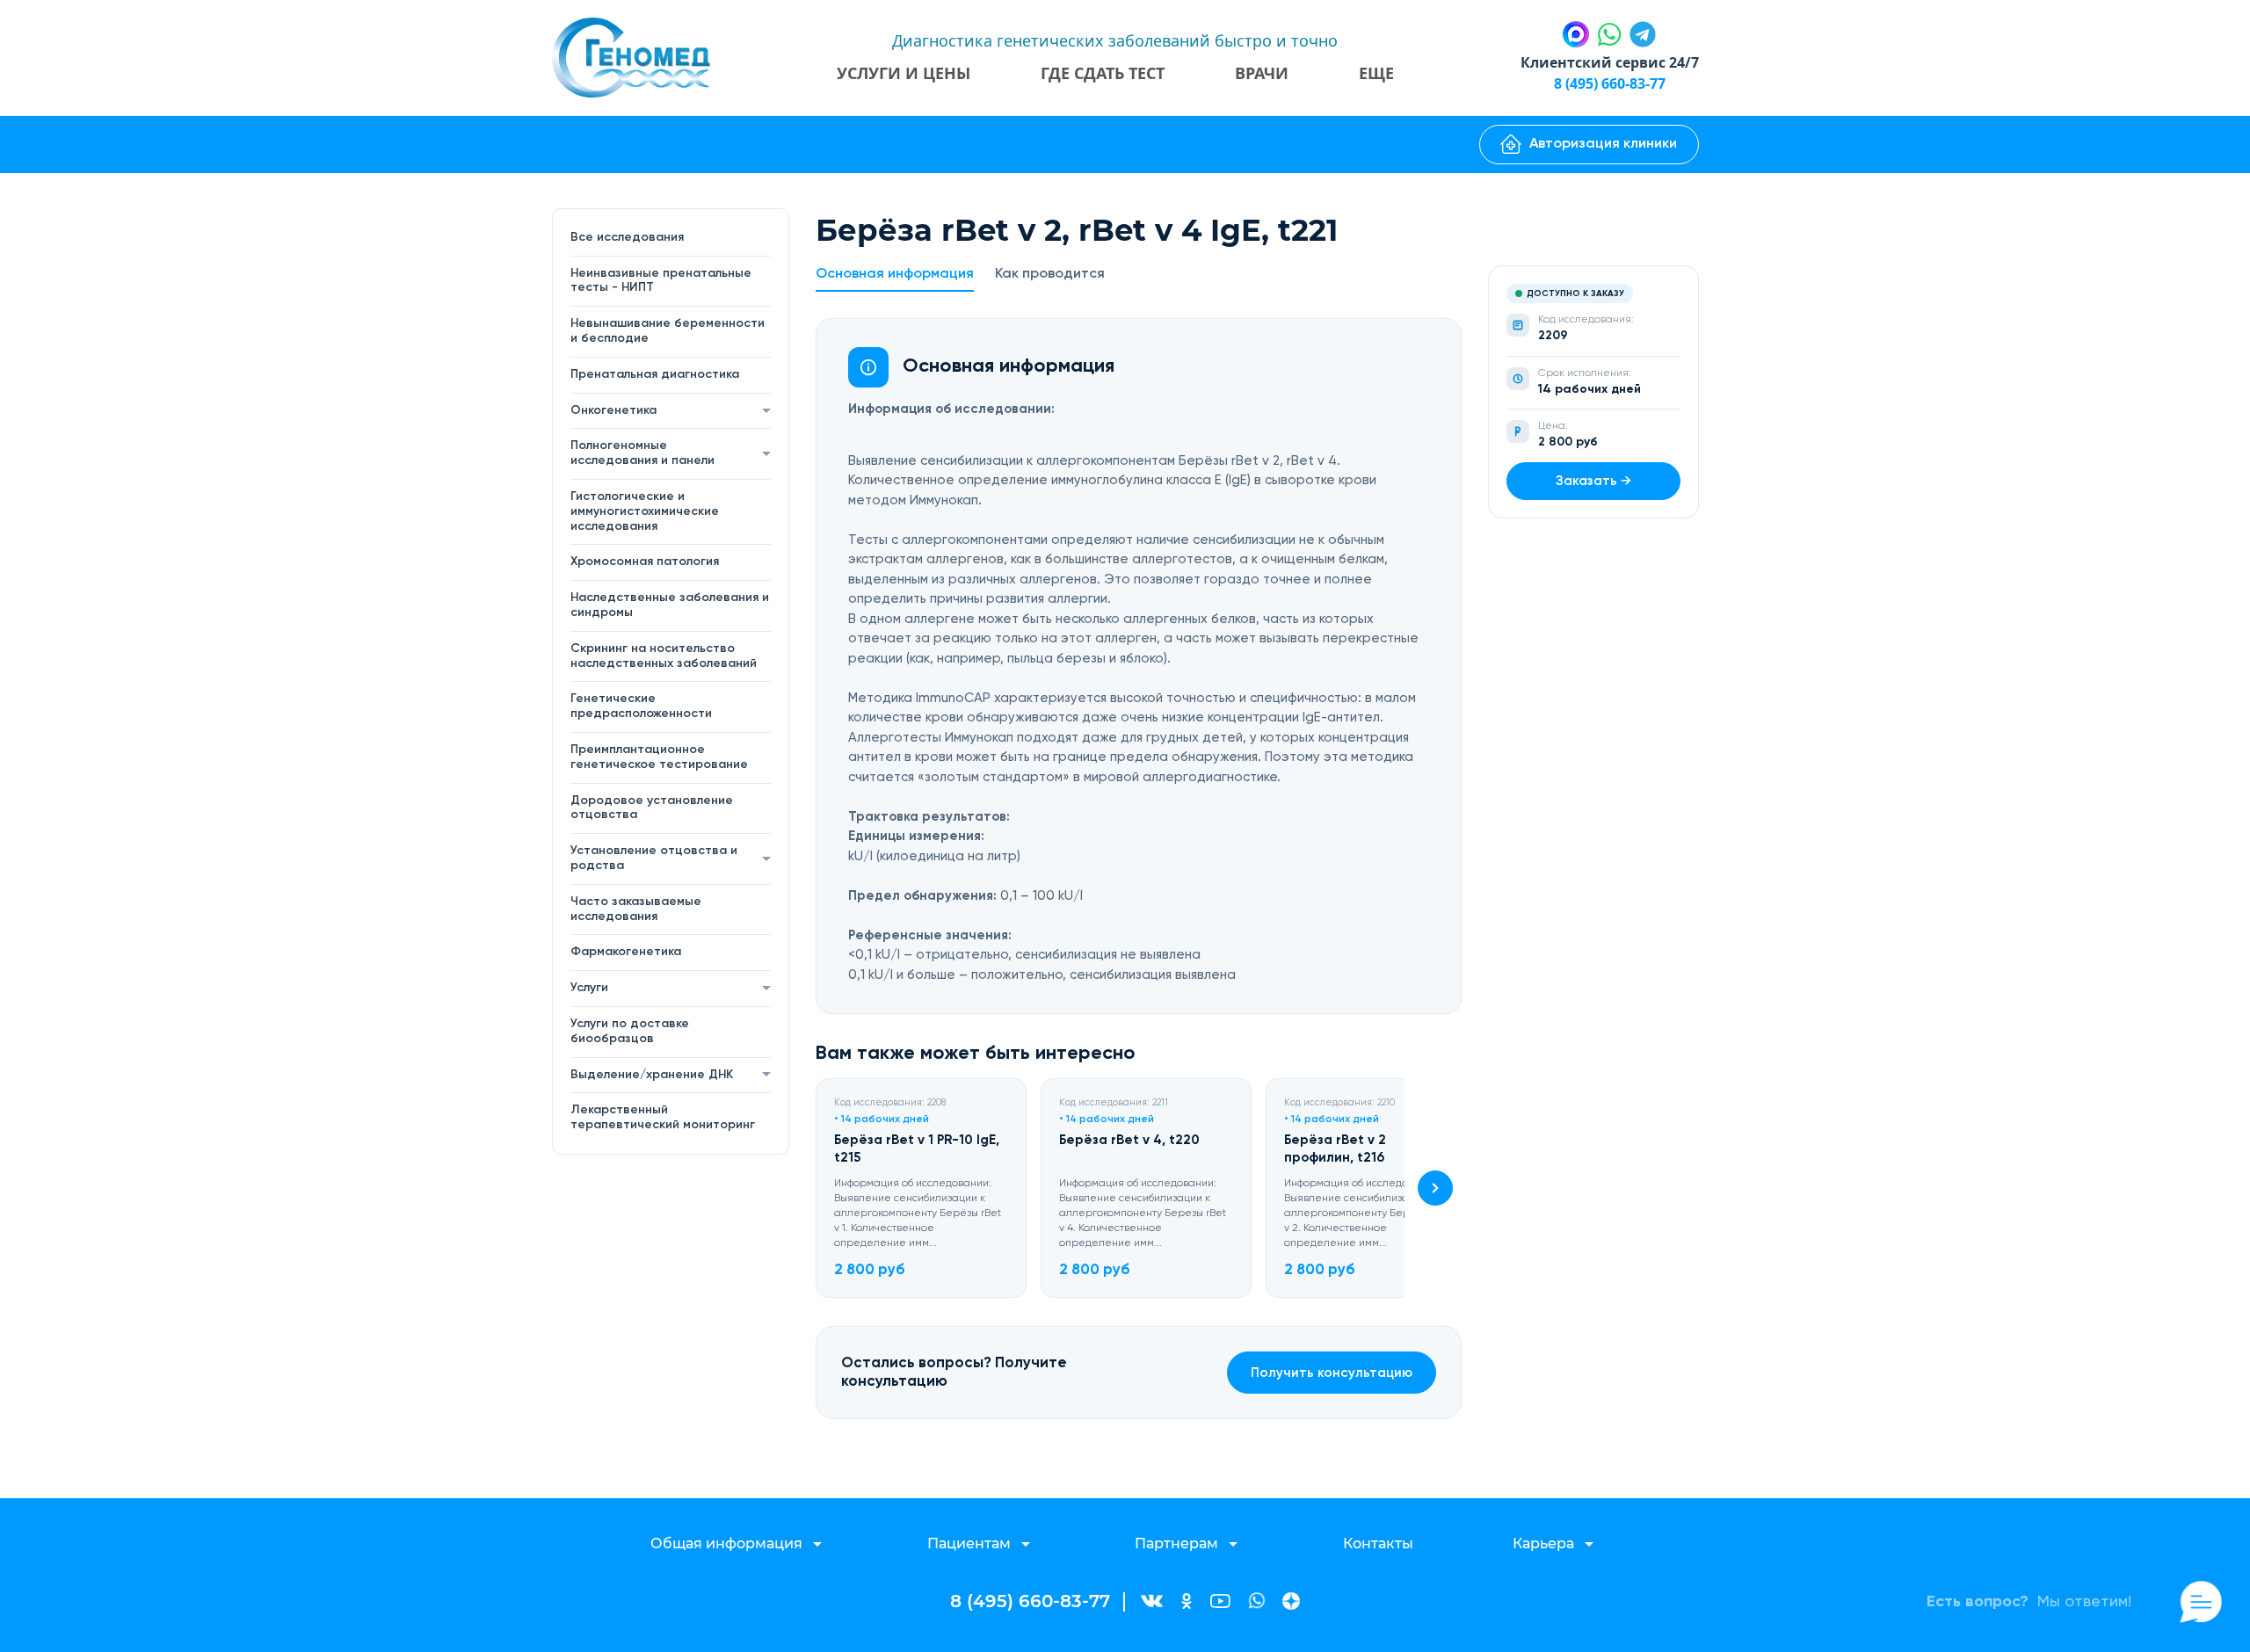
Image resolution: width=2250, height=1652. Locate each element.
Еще (1376, 73)
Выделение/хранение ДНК (652, 1075)
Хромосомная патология (645, 562)
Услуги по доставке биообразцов (630, 1031)
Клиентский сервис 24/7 (1610, 62)
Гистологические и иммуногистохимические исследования (645, 511)
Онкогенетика (613, 410)
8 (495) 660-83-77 (1610, 83)
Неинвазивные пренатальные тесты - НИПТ (661, 281)
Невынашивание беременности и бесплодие (668, 331)
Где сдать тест (1103, 73)
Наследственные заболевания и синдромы (670, 605)
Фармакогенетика (626, 952)
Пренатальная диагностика (655, 374)
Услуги (589, 988)
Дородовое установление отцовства (652, 808)
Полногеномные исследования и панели (642, 453)
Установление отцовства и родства (654, 858)
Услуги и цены (904, 73)
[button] (1435, 1188)
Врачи (1262, 73)
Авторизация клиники (1603, 144)
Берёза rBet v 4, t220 (1129, 1140)
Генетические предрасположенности (641, 706)
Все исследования (627, 237)
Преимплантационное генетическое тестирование (659, 757)
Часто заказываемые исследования (636, 909)
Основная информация (895, 274)
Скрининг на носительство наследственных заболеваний (664, 656)
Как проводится (1050, 274)
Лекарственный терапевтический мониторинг (663, 1117)
